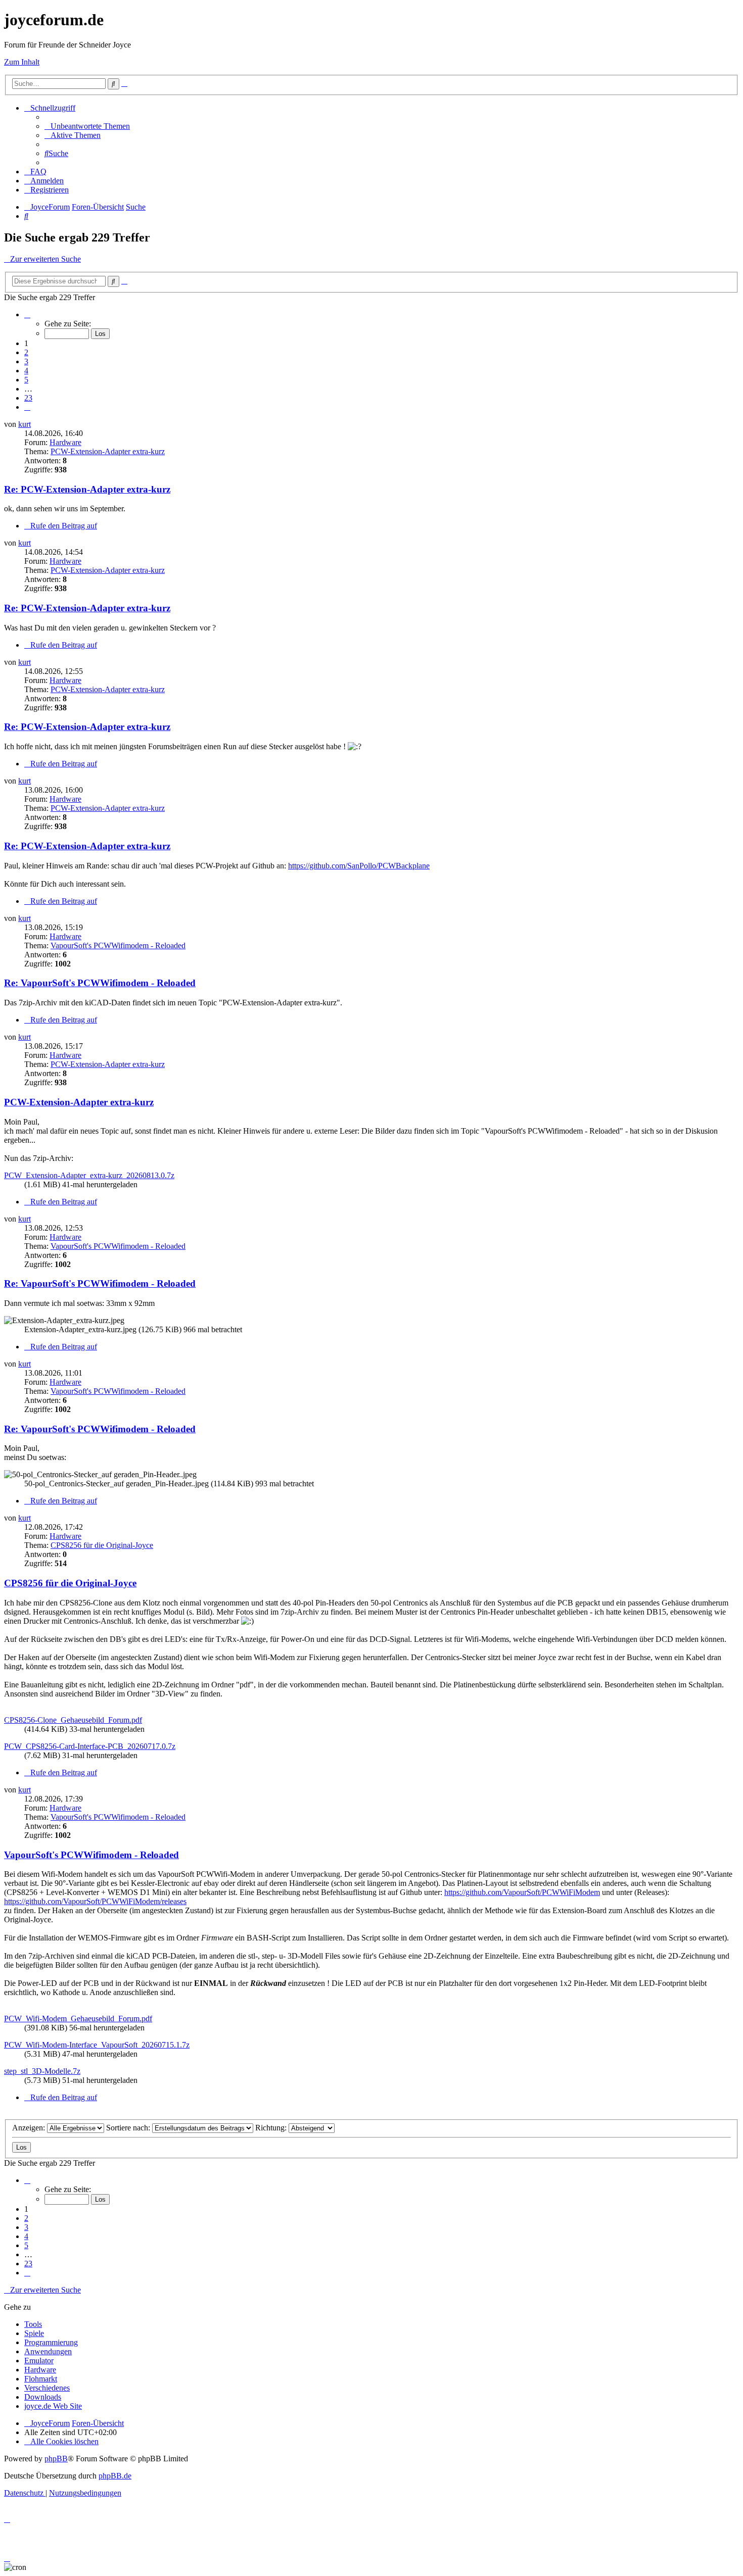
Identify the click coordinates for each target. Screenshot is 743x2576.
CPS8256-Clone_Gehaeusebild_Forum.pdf (73, 1720)
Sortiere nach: (129, 2128)
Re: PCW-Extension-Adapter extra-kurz (87, 489)
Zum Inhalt (22, 62)
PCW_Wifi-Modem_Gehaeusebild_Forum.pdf (78, 2019)
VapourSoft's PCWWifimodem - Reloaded (118, 945)
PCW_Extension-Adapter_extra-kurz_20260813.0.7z (89, 1175)
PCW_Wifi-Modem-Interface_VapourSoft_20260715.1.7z (97, 2045)
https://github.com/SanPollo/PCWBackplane (359, 866)
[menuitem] (87, 126)
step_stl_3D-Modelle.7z (42, 2071)
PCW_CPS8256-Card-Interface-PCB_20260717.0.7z (90, 1746)
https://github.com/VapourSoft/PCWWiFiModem (522, 1892)
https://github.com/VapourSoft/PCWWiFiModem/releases (95, 1901)
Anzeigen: (30, 2128)
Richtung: (272, 2128)
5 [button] (26, 380)
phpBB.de (115, 2476)
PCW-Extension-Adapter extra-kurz (108, 451)
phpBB (56, 2459)
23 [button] (28, 398)
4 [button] (26, 371)
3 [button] (26, 361)
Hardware (65, 442)
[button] (27, 314)
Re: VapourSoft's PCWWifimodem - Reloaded (100, 983)
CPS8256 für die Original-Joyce (102, 1545)
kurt (25, 424)
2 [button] (26, 352)
